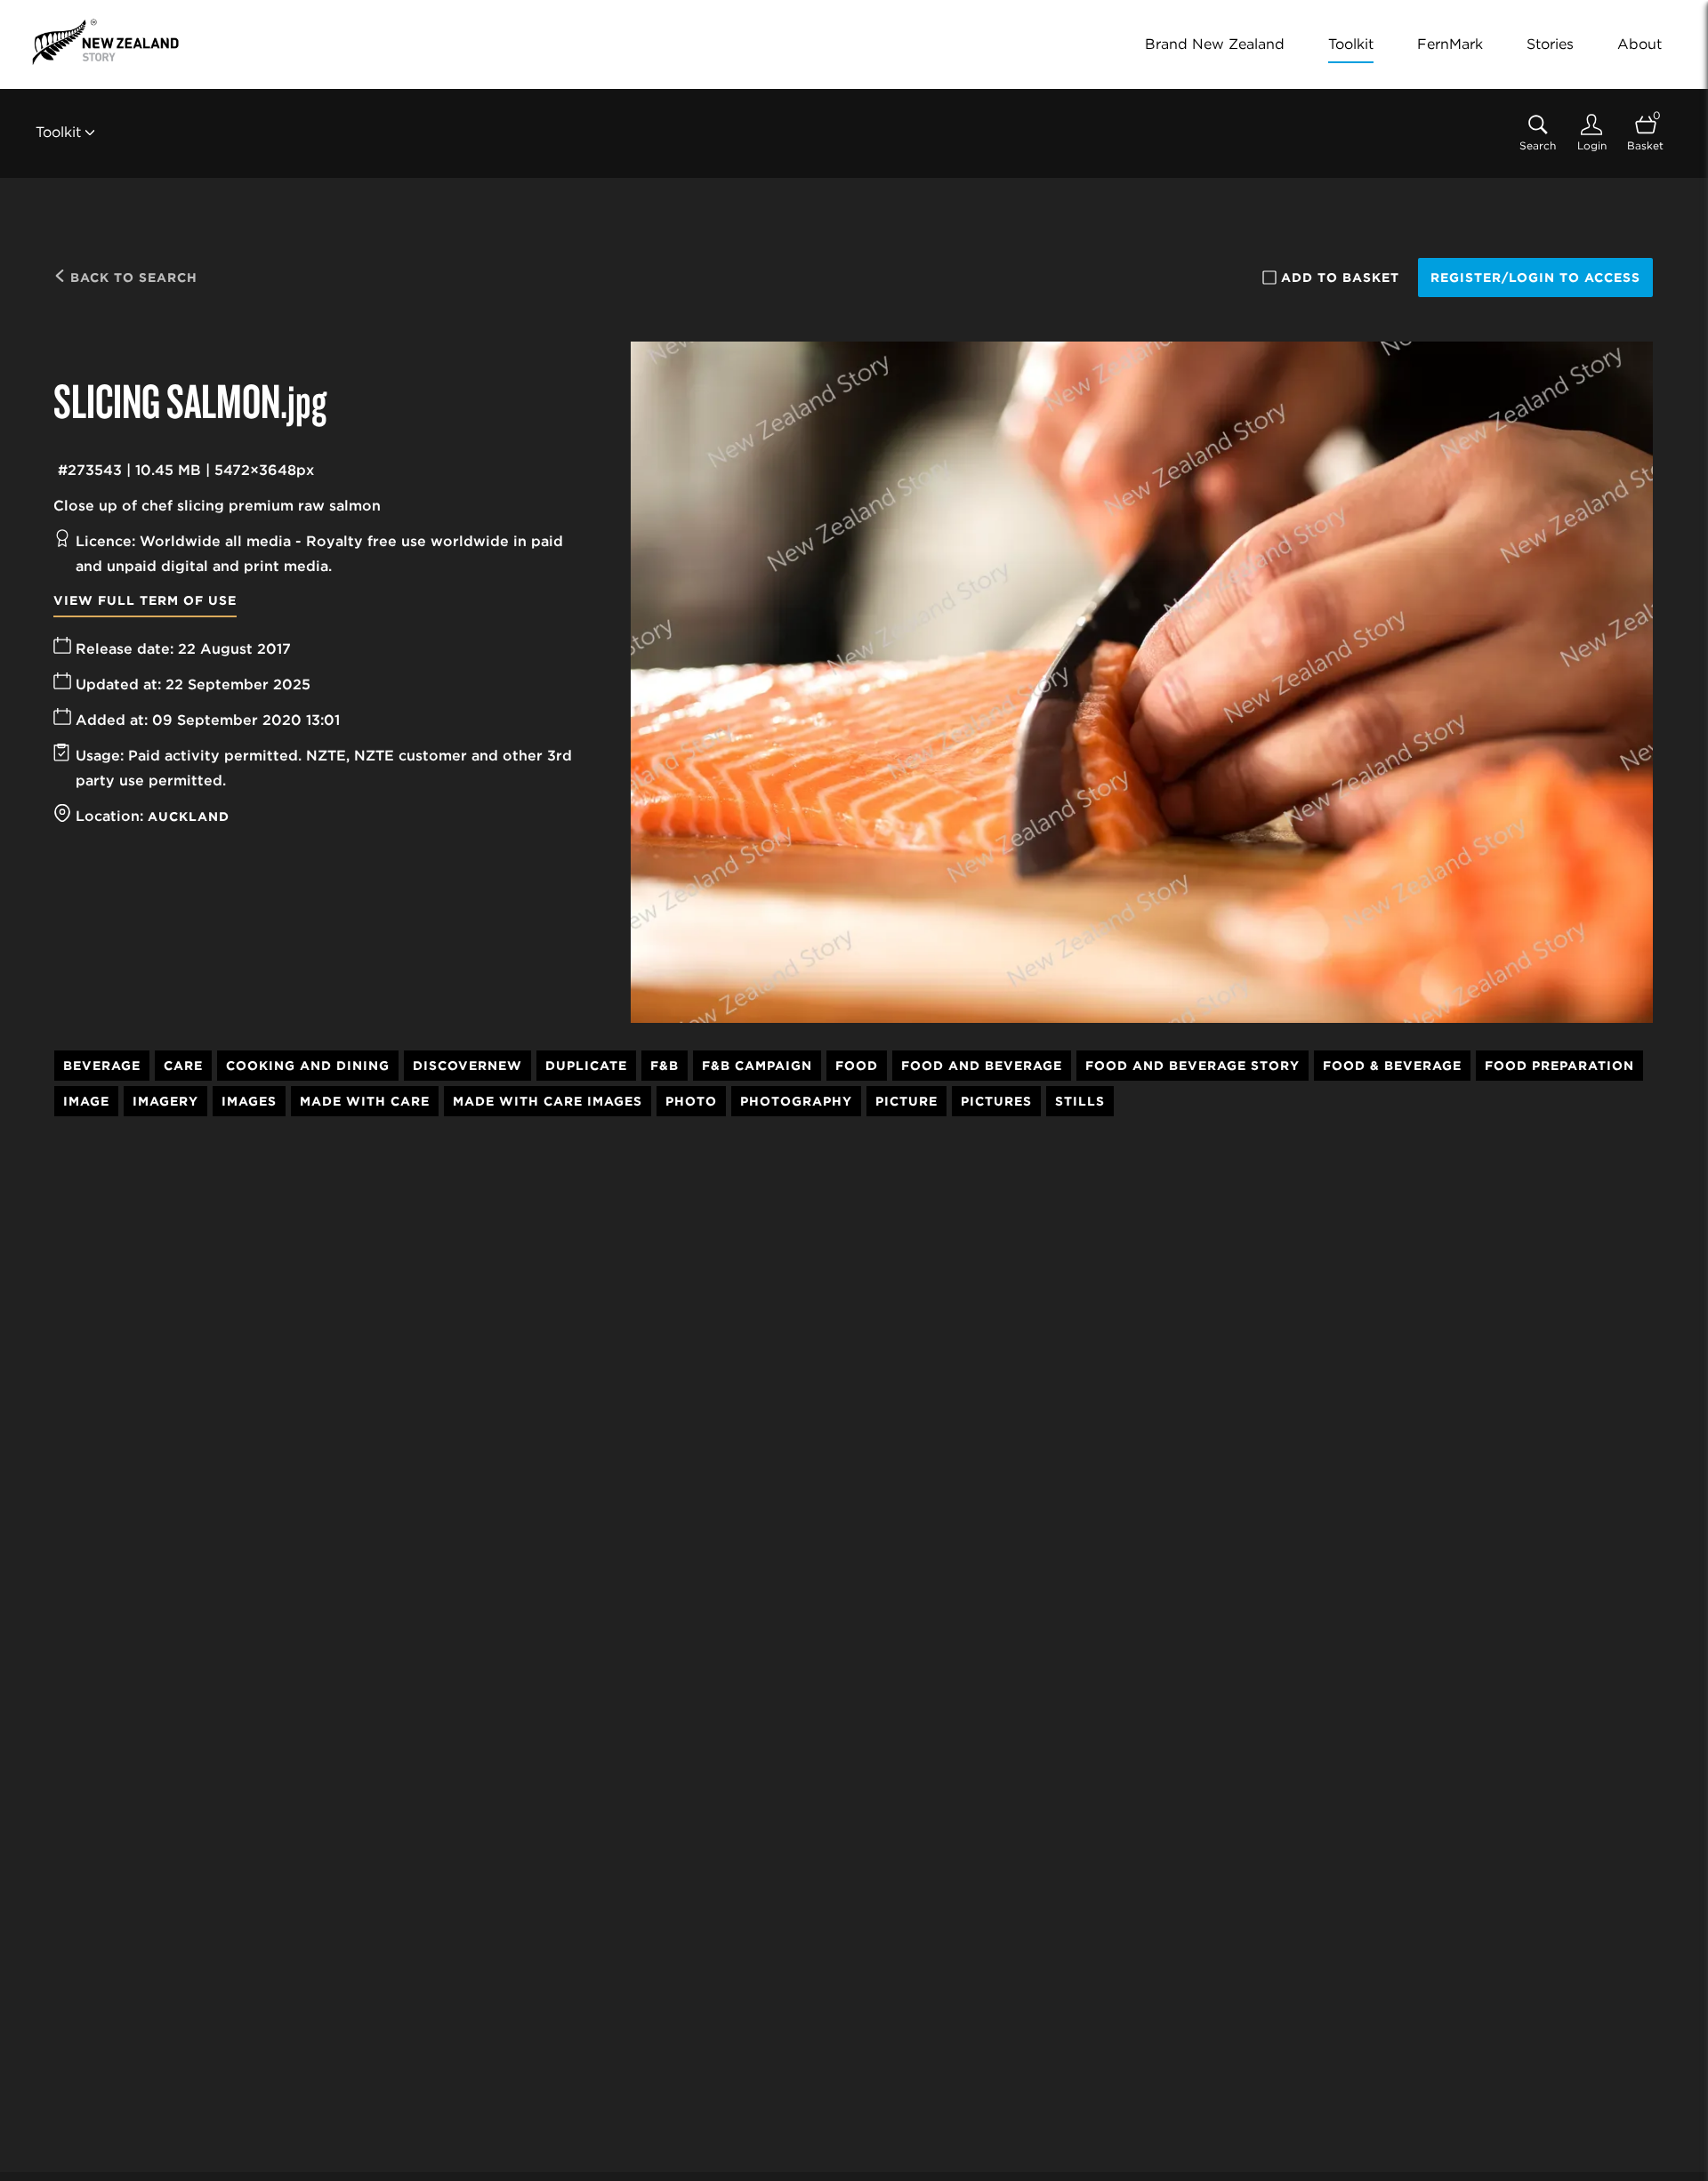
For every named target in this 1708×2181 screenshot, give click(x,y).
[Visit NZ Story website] (105, 42)
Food (857, 1066)
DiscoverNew (467, 1066)
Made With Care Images (548, 1101)
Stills (1080, 1101)
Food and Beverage (982, 1066)
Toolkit (1351, 44)
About (1640, 44)
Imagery (165, 1101)
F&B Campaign (757, 1066)
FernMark (1450, 44)
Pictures (996, 1101)
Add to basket (1340, 278)
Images (249, 1101)
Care (183, 1066)
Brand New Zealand (1215, 44)
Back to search (132, 278)
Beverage (102, 1066)
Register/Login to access (1535, 278)
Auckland (189, 817)
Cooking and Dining (308, 1066)
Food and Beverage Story (1192, 1066)
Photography (796, 1101)
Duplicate (586, 1066)
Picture (906, 1101)
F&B (665, 1066)
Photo (691, 1101)
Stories (1550, 44)
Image (86, 1101)
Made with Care (365, 1101)
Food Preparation (1559, 1066)
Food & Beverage (1392, 1066)
